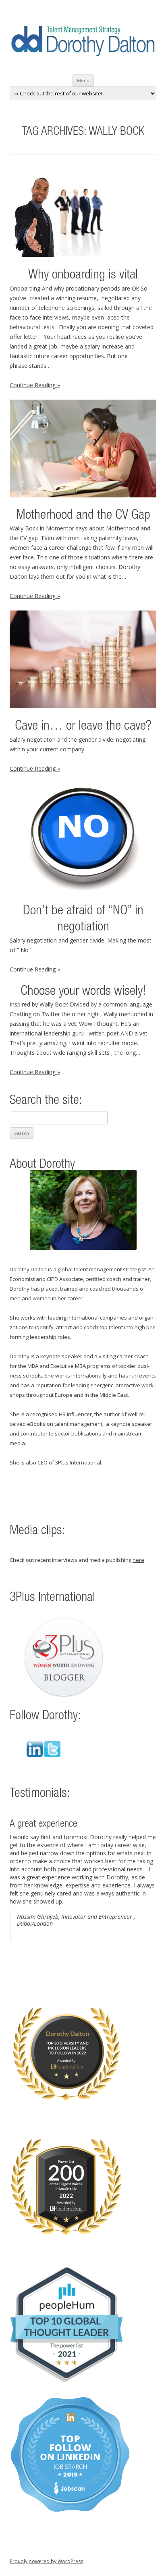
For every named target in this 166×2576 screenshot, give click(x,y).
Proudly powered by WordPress (46, 2561)
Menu (83, 80)
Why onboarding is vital (83, 275)
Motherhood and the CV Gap (83, 516)
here (138, 1560)
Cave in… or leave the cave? (83, 727)
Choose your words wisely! (83, 992)
